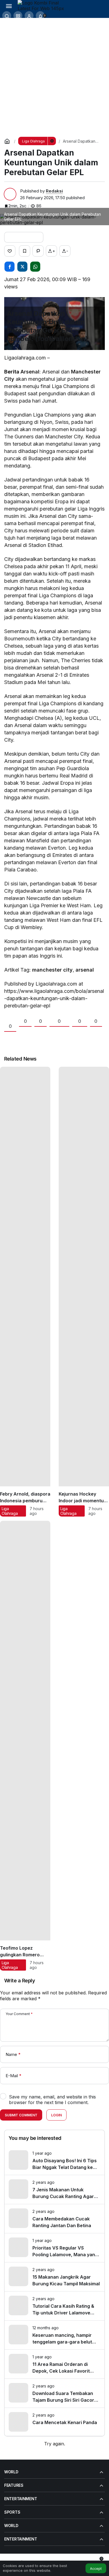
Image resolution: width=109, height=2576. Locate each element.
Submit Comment (21, 2115)
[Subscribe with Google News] (24, 237)
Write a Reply (20, 1981)
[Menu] (9, 6)
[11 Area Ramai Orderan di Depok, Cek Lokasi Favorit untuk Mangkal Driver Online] (54, 2364)
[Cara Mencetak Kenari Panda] (54, 2422)
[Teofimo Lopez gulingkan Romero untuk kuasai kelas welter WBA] (25, 1746)
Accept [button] (96, 2569)
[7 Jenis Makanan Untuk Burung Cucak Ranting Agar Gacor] (54, 2190)
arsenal (85, 970)
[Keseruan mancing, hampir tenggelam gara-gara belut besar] (54, 2335)
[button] (18, 16)
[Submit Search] (7, 16)
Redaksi (54, 191)
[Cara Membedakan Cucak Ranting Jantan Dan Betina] (54, 2219)
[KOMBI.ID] (43, 5)
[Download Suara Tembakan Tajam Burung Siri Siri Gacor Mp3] (54, 2393)
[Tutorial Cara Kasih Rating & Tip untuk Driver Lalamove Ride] (54, 2306)
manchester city (52, 970)
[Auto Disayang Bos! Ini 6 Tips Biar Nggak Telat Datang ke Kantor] (54, 2160)
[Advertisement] (54, 75)
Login (56, 2115)
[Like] (10, 251)
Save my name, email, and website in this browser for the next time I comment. (52, 2100)
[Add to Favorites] (25, 251)
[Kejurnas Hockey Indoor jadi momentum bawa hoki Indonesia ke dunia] (84, 1292)
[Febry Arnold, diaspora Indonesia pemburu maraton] (25, 1292)
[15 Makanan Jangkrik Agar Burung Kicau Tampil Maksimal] (54, 2277)
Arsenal (30, 372)
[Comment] (38, 251)
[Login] (29, 16)
